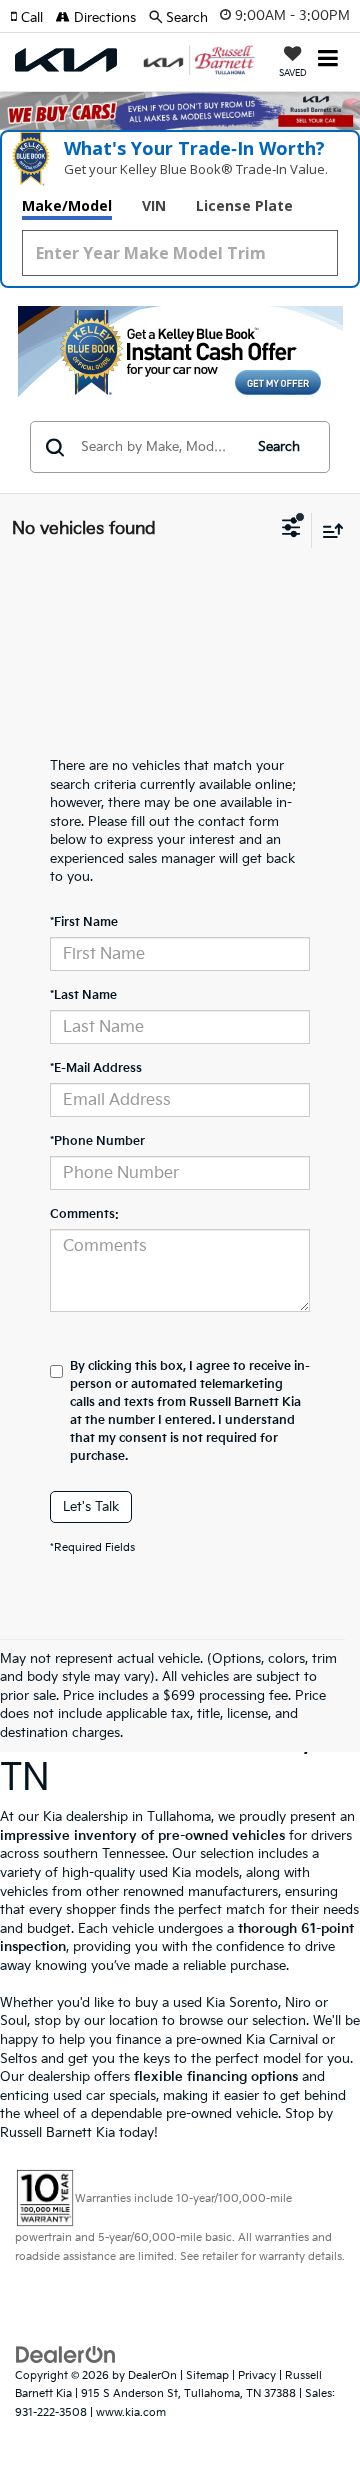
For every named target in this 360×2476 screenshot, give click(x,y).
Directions (103, 18)
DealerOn (152, 2375)
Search (279, 447)
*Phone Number (97, 1141)
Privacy (257, 2375)
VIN (154, 205)
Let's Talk (91, 1507)
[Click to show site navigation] (328, 60)
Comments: (84, 1214)
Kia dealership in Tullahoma (127, 1817)
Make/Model (67, 205)
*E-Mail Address (96, 1068)
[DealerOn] (66, 2354)
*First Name (84, 922)
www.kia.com (131, 2412)
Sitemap (207, 2375)
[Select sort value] (328, 530)
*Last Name (83, 995)
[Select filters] (291, 530)
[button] (33, 18)
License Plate (244, 205)
